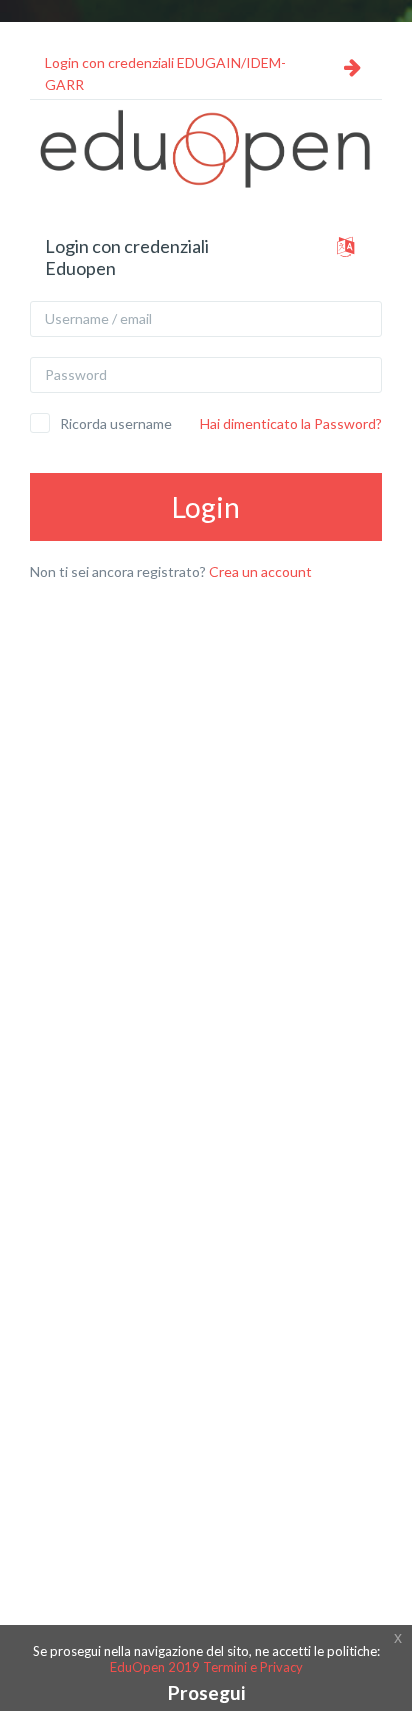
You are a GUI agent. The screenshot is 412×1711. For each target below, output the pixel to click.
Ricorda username (116, 423)
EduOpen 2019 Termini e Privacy (206, 1667)
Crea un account (260, 571)
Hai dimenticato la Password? (291, 423)
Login (206, 507)
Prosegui (206, 1692)
